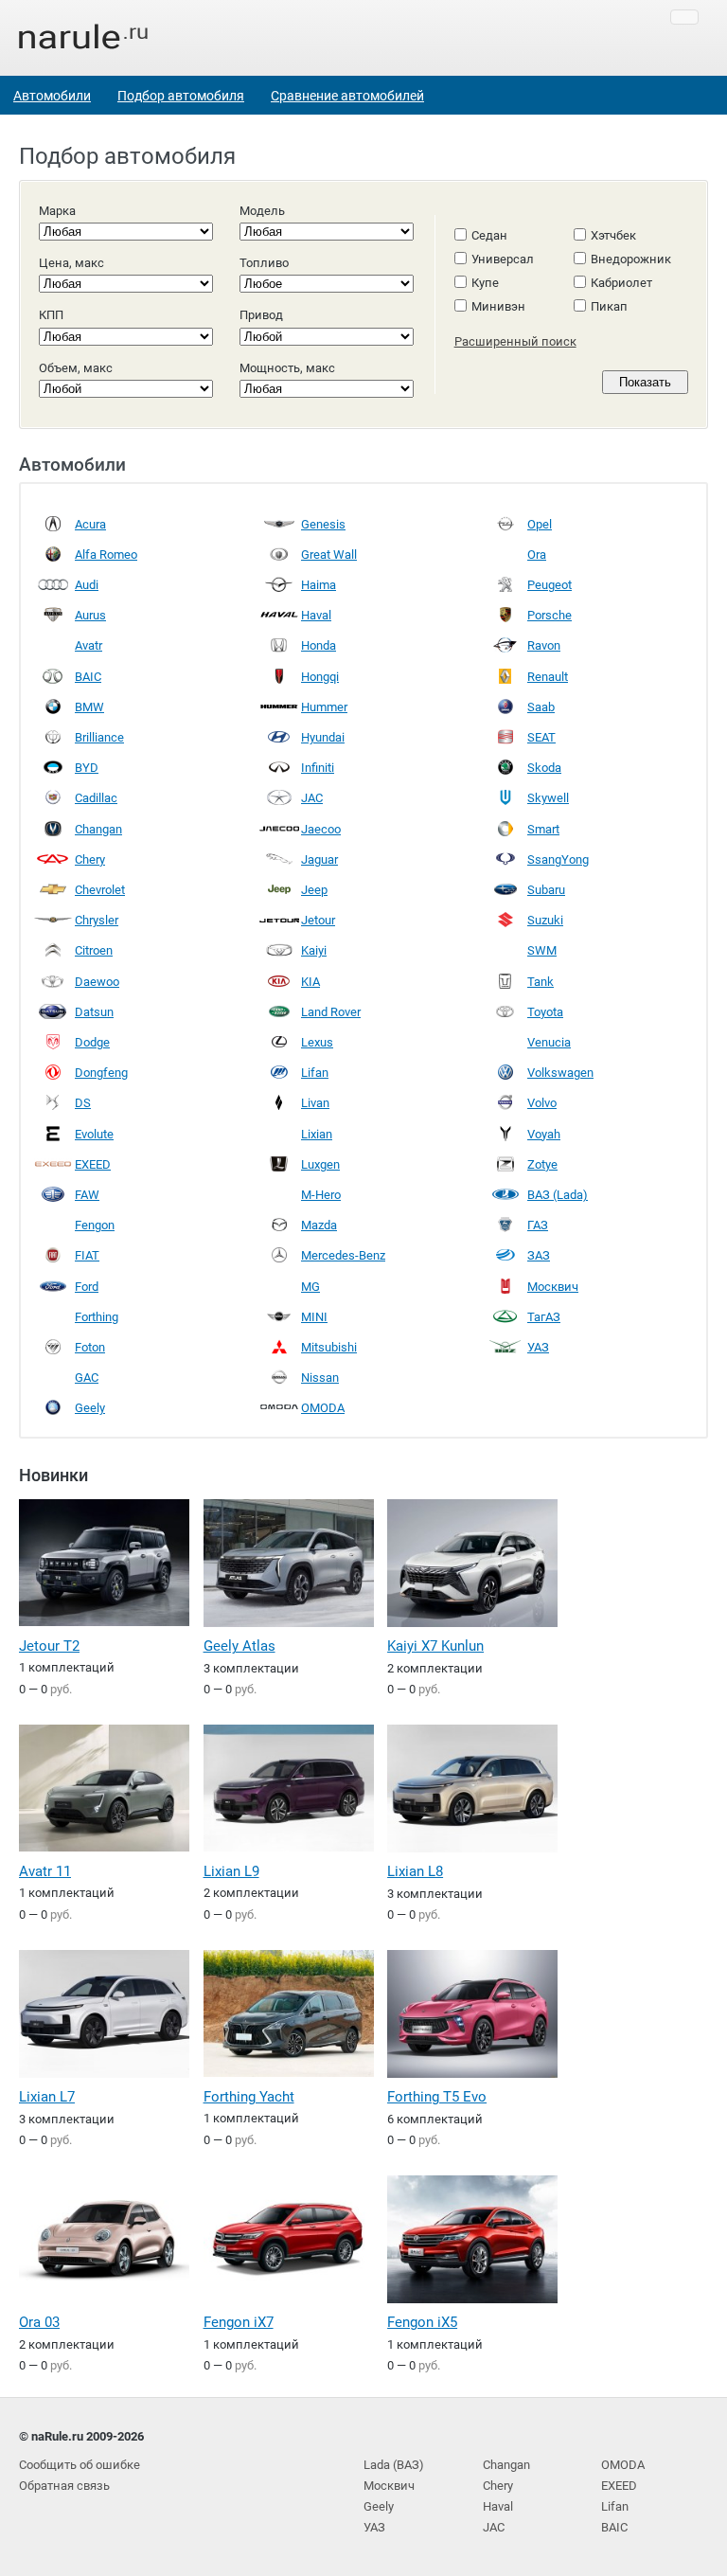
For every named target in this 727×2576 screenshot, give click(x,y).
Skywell (548, 798)
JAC (312, 798)
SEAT (541, 737)
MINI (314, 1317)
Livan (315, 1103)
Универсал (503, 259)
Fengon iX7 (239, 2322)
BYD (87, 768)
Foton (90, 1347)
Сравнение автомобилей (347, 96)
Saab (541, 707)
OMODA (323, 1408)
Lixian (317, 1134)
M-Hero (321, 1195)
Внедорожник (631, 259)
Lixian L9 (231, 1871)
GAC (87, 1377)
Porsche (550, 615)
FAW (87, 1195)
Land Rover (331, 1012)
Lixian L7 (47, 2097)
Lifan (315, 1073)
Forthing (97, 1317)
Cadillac (96, 798)
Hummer (324, 707)
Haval (316, 615)
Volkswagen (560, 1073)
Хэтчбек (613, 235)
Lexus (317, 1042)
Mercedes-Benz (343, 1255)
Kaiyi (314, 950)
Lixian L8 (415, 1871)
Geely (90, 1408)
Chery (90, 859)
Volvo (542, 1103)
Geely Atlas (239, 1646)
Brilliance (99, 737)
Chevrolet (100, 890)
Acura (90, 524)
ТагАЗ (544, 1317)
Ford (87, 1287)
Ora (537, 555)
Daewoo (97, 982)
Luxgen (320, 1164)
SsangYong (558, 859)
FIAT (87, 1255)
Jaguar (319, 859)
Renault (548, 677)
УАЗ (538, 1347)
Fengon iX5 (422, 2322)
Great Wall (329, 555)
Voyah (544, 1134)
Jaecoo (321, 829)
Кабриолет (621, 283)
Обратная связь (64, 2486)
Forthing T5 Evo (437, 2097)
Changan (98, 829)
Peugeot (550, 585)
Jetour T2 (49, 1646)
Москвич (553, 1287)
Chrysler (97, 920)
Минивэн (498, 306)
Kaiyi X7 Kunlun (435, 1646)
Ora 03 (39, 2322)
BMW (89, 707)
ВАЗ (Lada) (558, 1195)
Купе (485, 283)
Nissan (320, 1377)
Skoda (544, 768)
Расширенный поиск (515, 341)
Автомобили (52, 96)
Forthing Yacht (249, 2097)
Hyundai (323, 737)
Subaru (546, 890)
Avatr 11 (45, 1871)
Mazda (319, 1225)
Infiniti (318, 768)
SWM (542, 950)
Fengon (95, 1225)
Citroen (94, 950)
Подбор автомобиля (181, 96)
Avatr (89, 645)
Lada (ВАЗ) (394, 2465)
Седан (489, 235)
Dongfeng (101, 1073)
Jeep (314, 890)
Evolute (94, 1134)
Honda (319, 645)
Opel (540, 524)
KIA (310, 982)
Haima (319, 585)
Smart (543, 829)
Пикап (609, 306)
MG (310, 1287)
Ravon (544, 645)
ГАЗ (538, 1225)
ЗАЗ (539, 1255)
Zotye (542, 1164)
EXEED (93, 1164)
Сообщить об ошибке (80, 2465)
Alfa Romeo (106, 555)
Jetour (318, 920)
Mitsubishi (329, 1347)
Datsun (94, 1012)
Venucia (549, 1042)
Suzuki (545, 920)
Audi (87, 585)
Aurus (90, 615)
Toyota (545, 1012)
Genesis (323, 524)
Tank (541, 982)
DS (83, 1103)
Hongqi (320, 677)
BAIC (88, 677)
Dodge (92, 1042)
